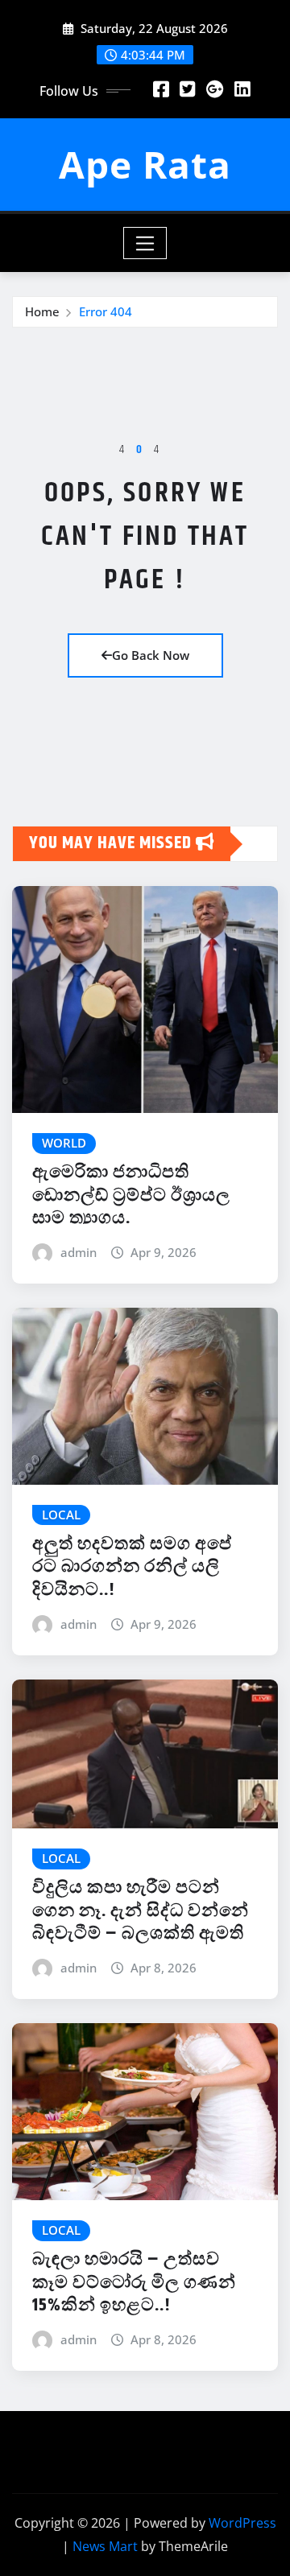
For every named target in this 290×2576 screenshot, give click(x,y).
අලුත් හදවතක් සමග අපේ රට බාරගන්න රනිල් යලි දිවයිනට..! (132, 1567)
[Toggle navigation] (145, 243)
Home (42, 311)
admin (79, 1252)
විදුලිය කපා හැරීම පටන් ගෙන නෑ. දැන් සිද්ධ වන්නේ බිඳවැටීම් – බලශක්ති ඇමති (141, 1911)
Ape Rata (145, 164)
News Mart (105, 2546)
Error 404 (106, 311)
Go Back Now (151, 655)
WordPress (242, 2523)
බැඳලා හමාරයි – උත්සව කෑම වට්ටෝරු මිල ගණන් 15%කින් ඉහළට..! (134, 2283)
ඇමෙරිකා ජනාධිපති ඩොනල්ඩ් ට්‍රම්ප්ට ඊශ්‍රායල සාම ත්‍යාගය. (131, 1195)
